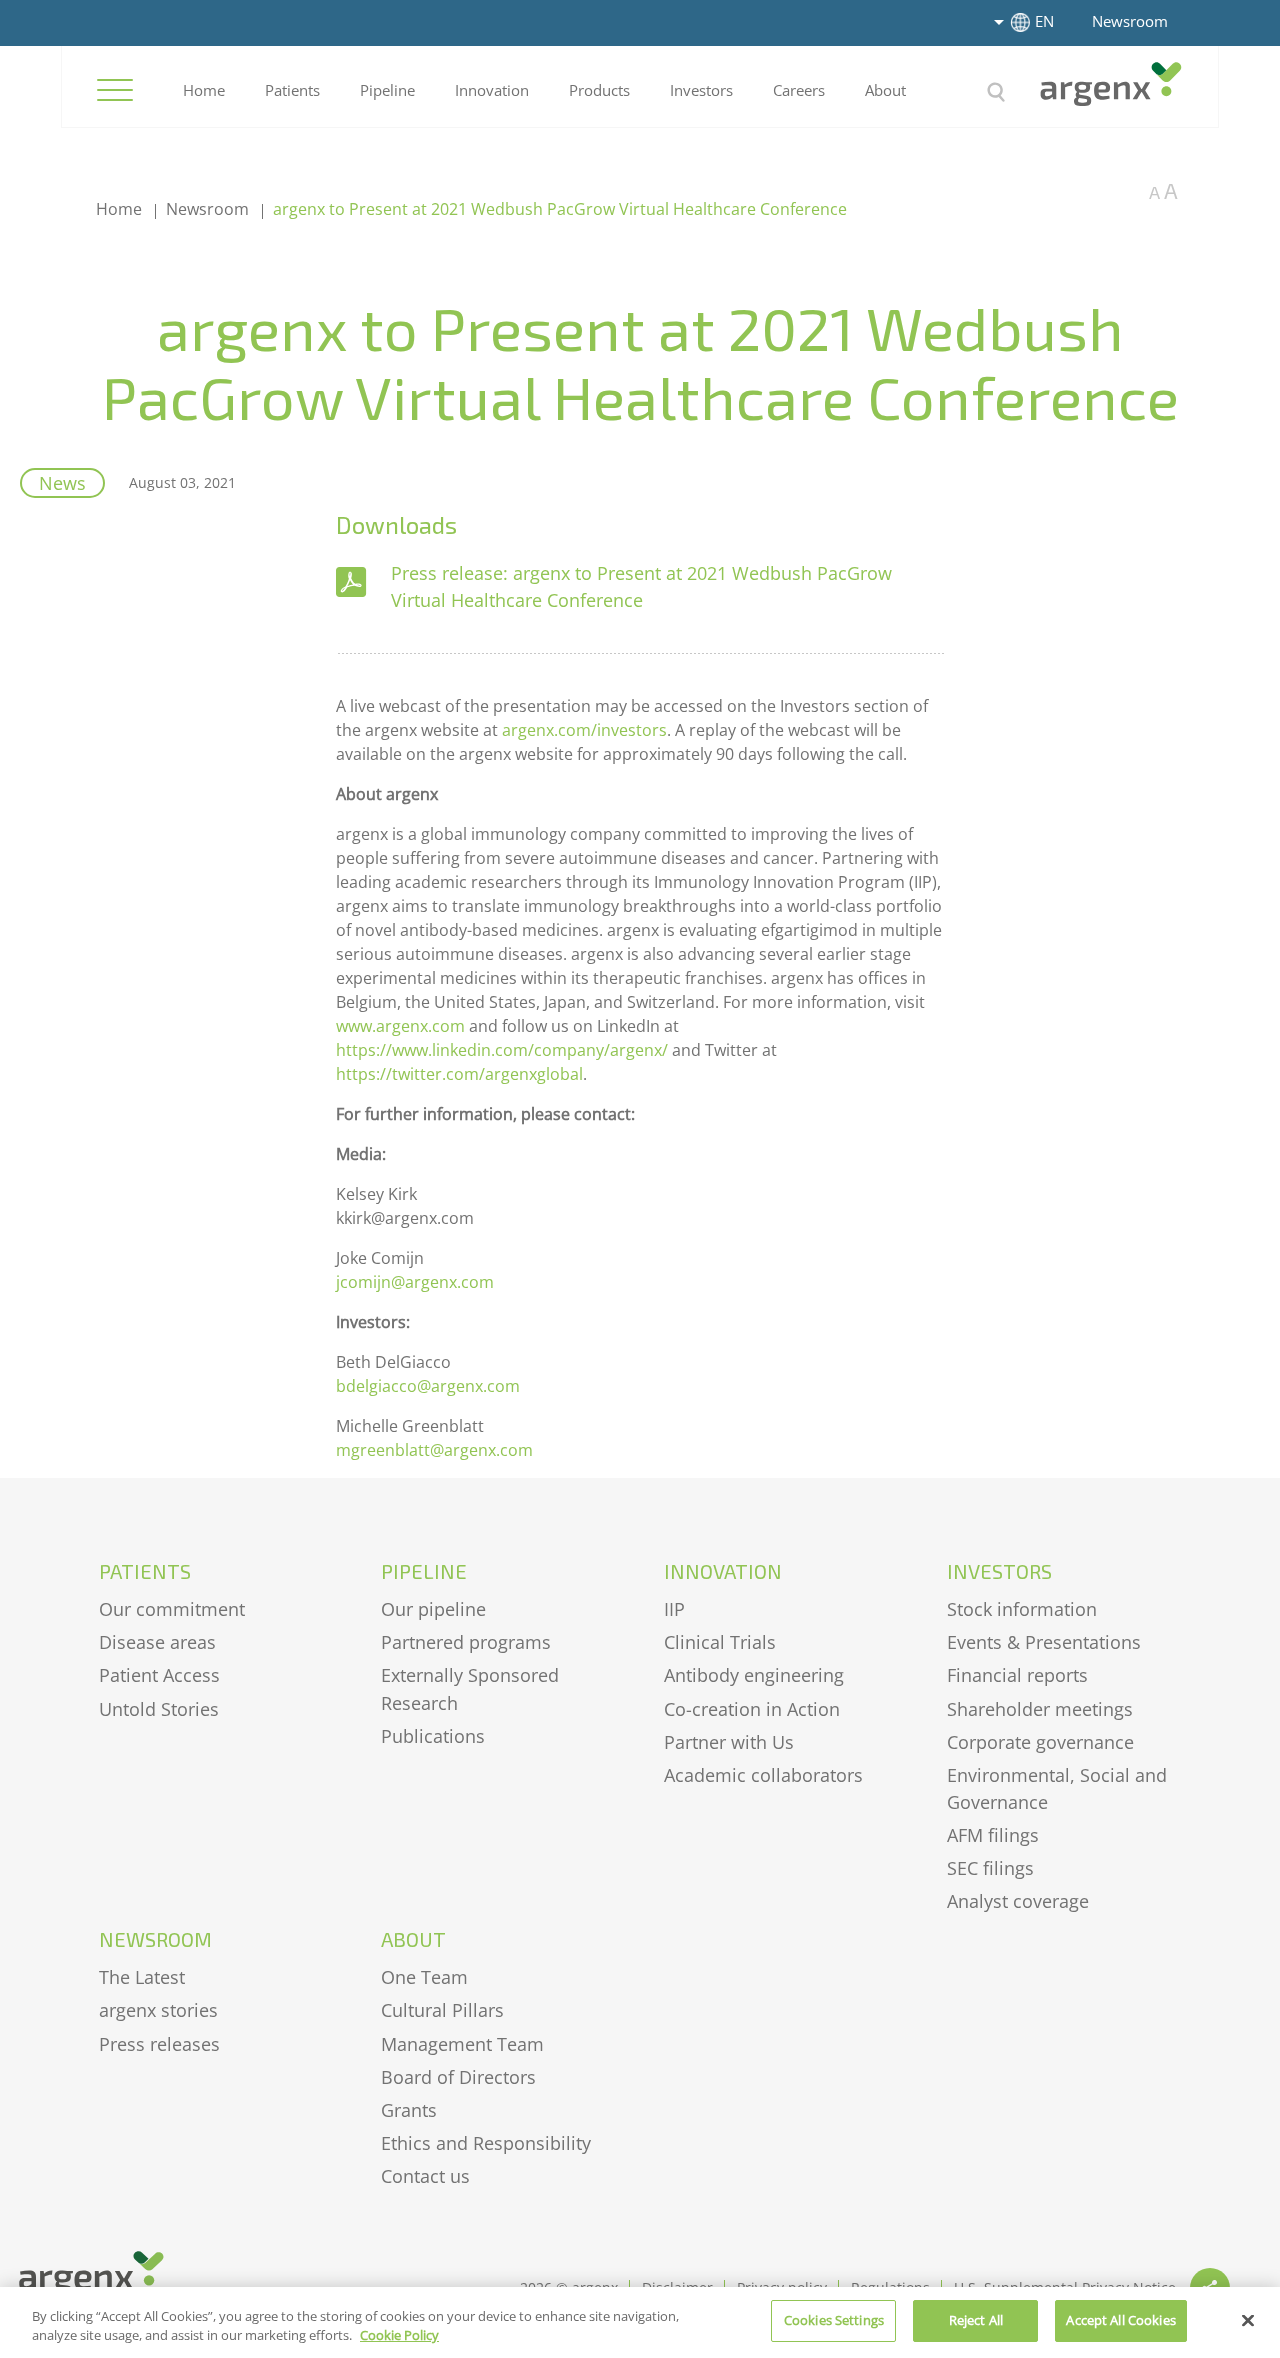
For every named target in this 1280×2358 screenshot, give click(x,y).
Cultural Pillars (442, 2010)
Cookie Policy (399, 2336)
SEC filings (990, 1868)
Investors (701, 90)
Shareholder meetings (1040, 1709)
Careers (799, 90)
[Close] (1248, 2320)
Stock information (1022, 1609)
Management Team (462, 2044)
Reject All (976, 2320)
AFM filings (993, 1835)
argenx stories (158, 2010)
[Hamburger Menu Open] (115, 90)
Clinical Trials (720, 1642)
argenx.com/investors (584, 730)
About (885, 90)
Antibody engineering (754, 1675)
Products (599, 90)
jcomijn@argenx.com (415, 1282)
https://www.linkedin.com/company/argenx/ (502, 1050)
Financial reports (1017, 1675)
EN (1044, 21)
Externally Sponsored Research (470, 1688)
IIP (674, 1609)
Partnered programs (466, 1642)
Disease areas (157, 1642)
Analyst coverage (1018, 1901)
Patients (292, 90)
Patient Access (159, 1675)
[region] (640, 2322)
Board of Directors (458, 2077)
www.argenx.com (400, 1026)
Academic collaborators (763, 1775)
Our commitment (172, 1609)
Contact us (425, 2176)
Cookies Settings (834, 2320)
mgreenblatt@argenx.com (434, 1450)
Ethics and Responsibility (486, 2143)
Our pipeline (433, 1609)
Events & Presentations (1044, 1642)
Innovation (492, 90)
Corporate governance (1040, 1742)
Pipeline (387, 90)
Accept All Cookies (1120, 2320)
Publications (433, 1736)
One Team (424, 1977)
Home (204, 90)
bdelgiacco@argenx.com (428, 1386)
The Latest (142, 1977)
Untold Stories (159, 1709)
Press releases (159, 2044)
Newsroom (1130, 21)
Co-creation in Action (752, 1709)
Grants (409, 2110)
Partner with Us (729, 1742)
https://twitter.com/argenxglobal (459, 1074)
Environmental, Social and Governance (1057, 1788)
